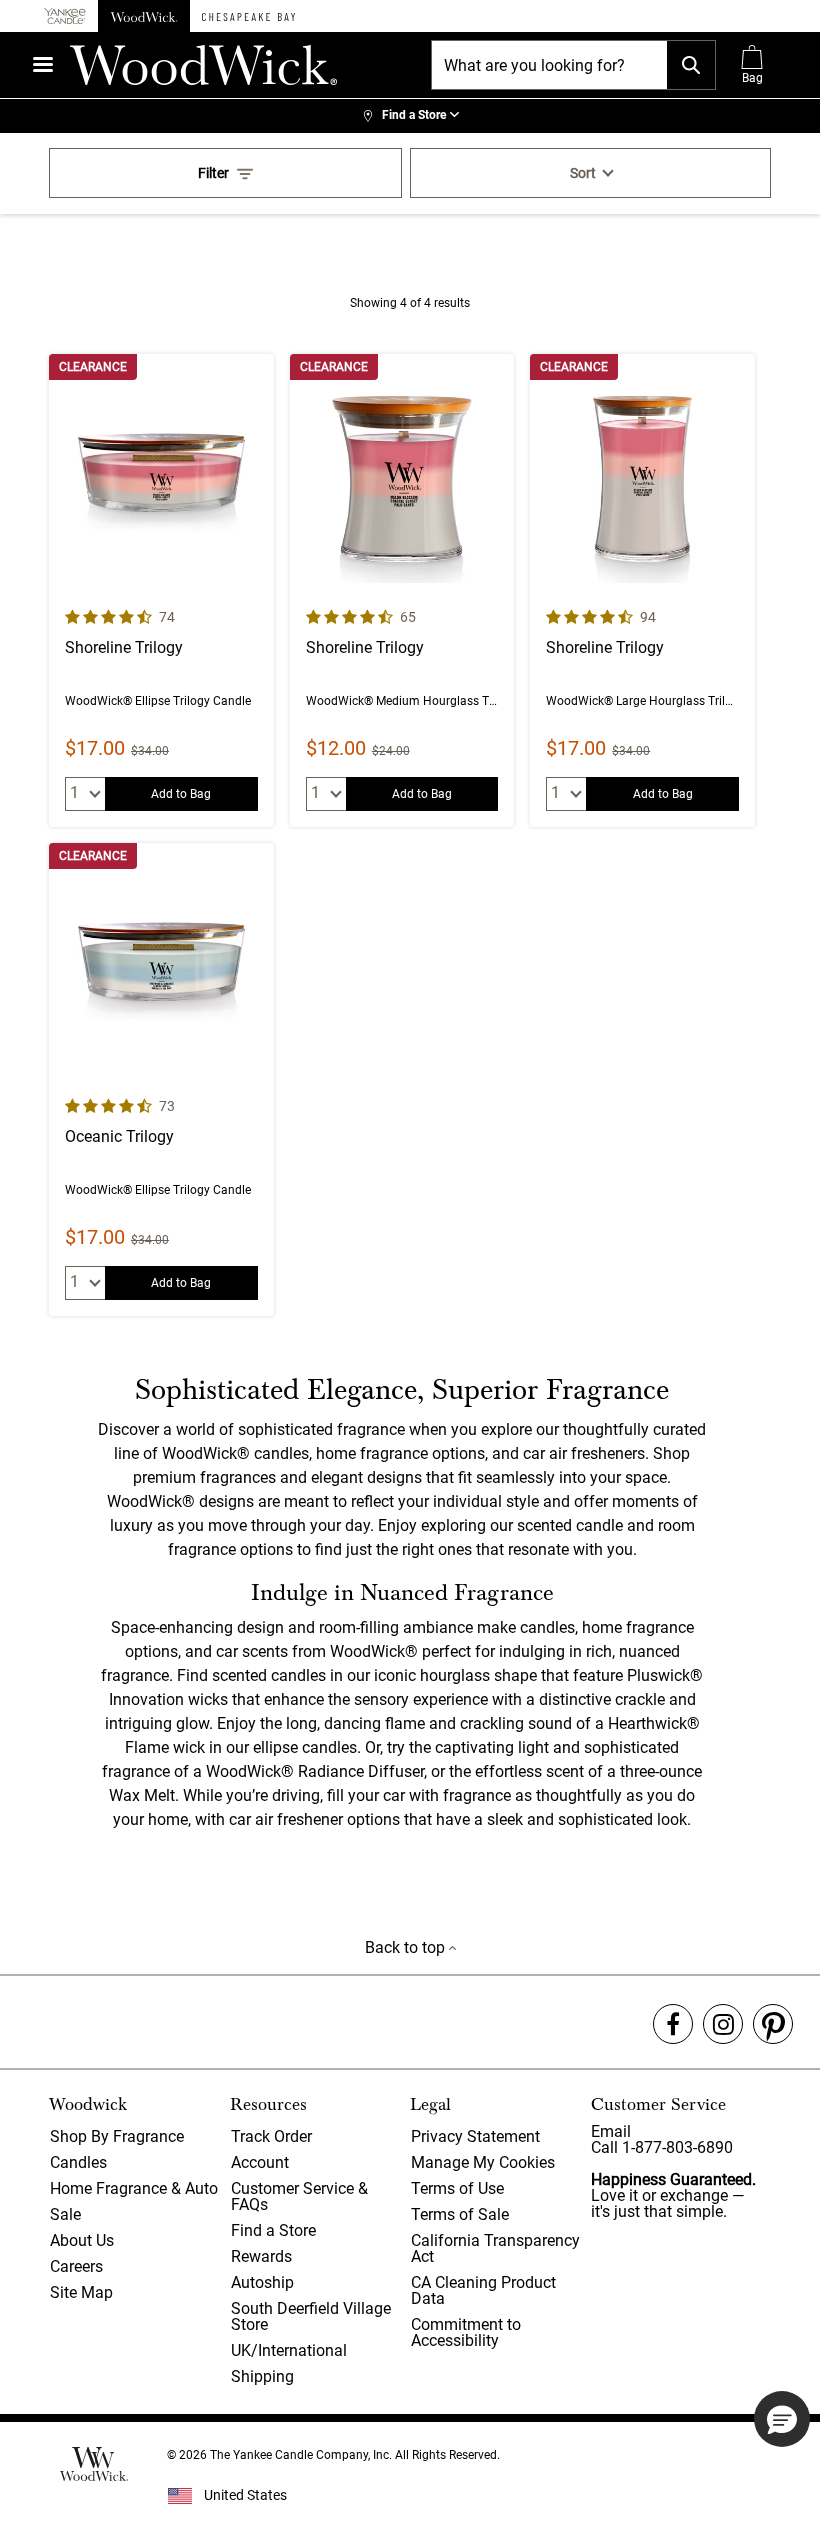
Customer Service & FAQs (299, 2196)
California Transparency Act (495, 2248)
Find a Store (273, 2230)
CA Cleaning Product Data (483, 2290)
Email (611, 2131)
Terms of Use (457, 2188)
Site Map (81, 2292)
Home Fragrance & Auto (134, 2188)
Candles (78, 2162)
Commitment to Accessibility (466, 2332)
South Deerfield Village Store (311, 2316)
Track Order (271, 2136)
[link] (410, 116)
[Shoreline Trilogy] (161, 590)
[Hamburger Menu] (43, 64)
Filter (213, 173)
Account (260, 2162)
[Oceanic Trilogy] (161, 1079)
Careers (76, 2266)
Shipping (262, 2376)
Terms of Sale (460, 2214)
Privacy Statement (475, 2136)
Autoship (262, 2282)
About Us (82, 2240)
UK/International (289, 2350)
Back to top (407, 1947)
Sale (65, 2214)
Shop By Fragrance (117, 2136)
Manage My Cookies (483, 2162)
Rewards (261, 2256)
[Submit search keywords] (691, 65)
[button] (782, 2419)
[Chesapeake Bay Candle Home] (248, 16)
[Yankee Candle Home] (65, 16)
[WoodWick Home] (144, 16)
